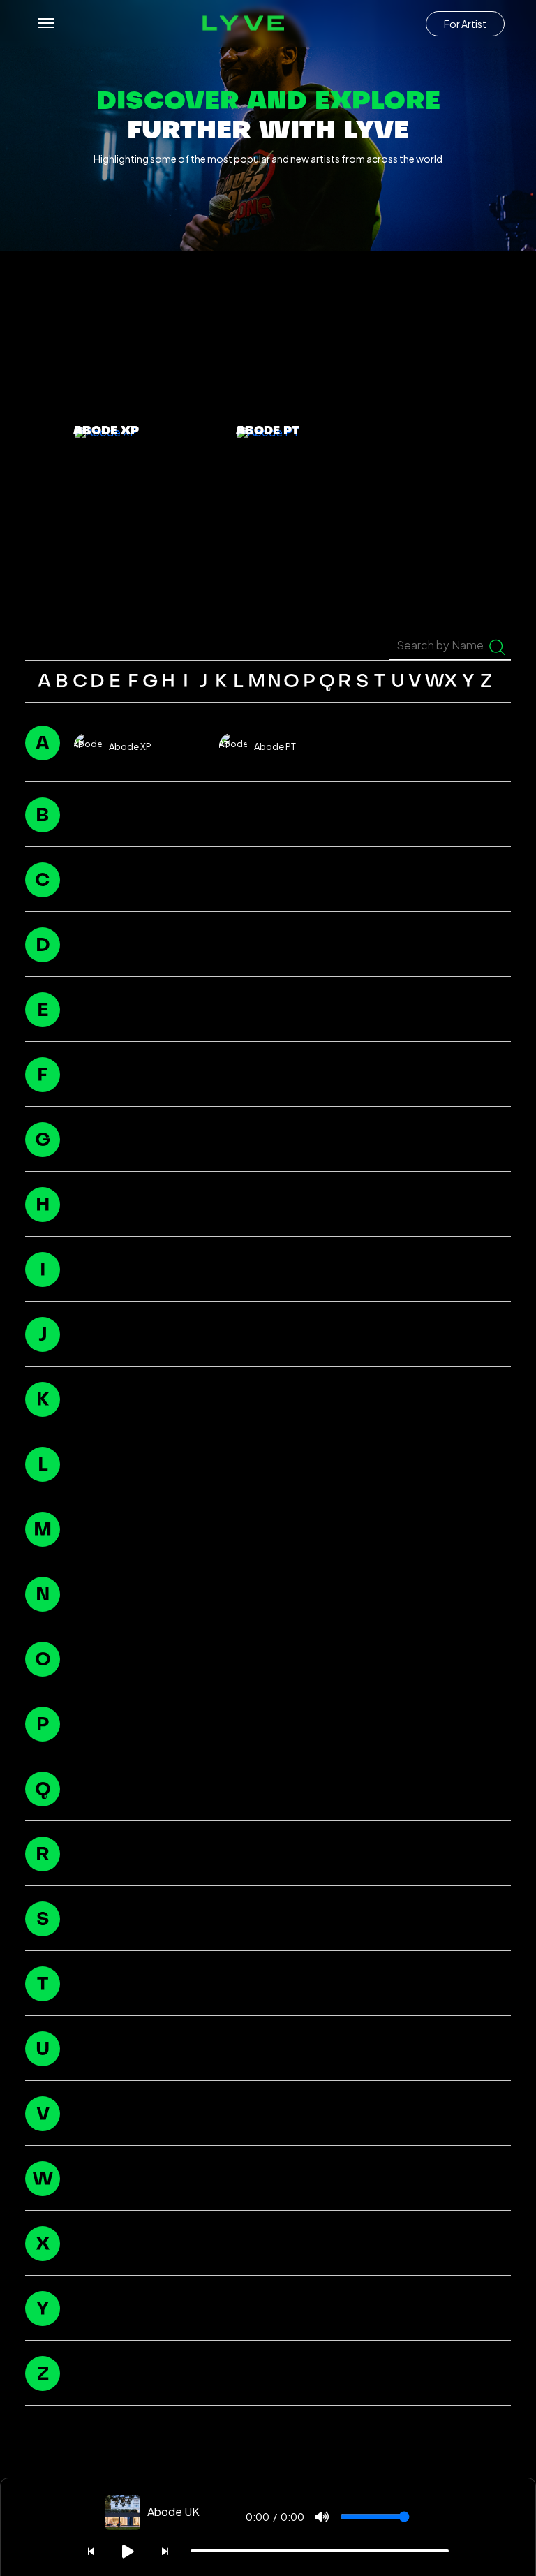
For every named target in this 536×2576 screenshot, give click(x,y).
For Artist (465, 24)
